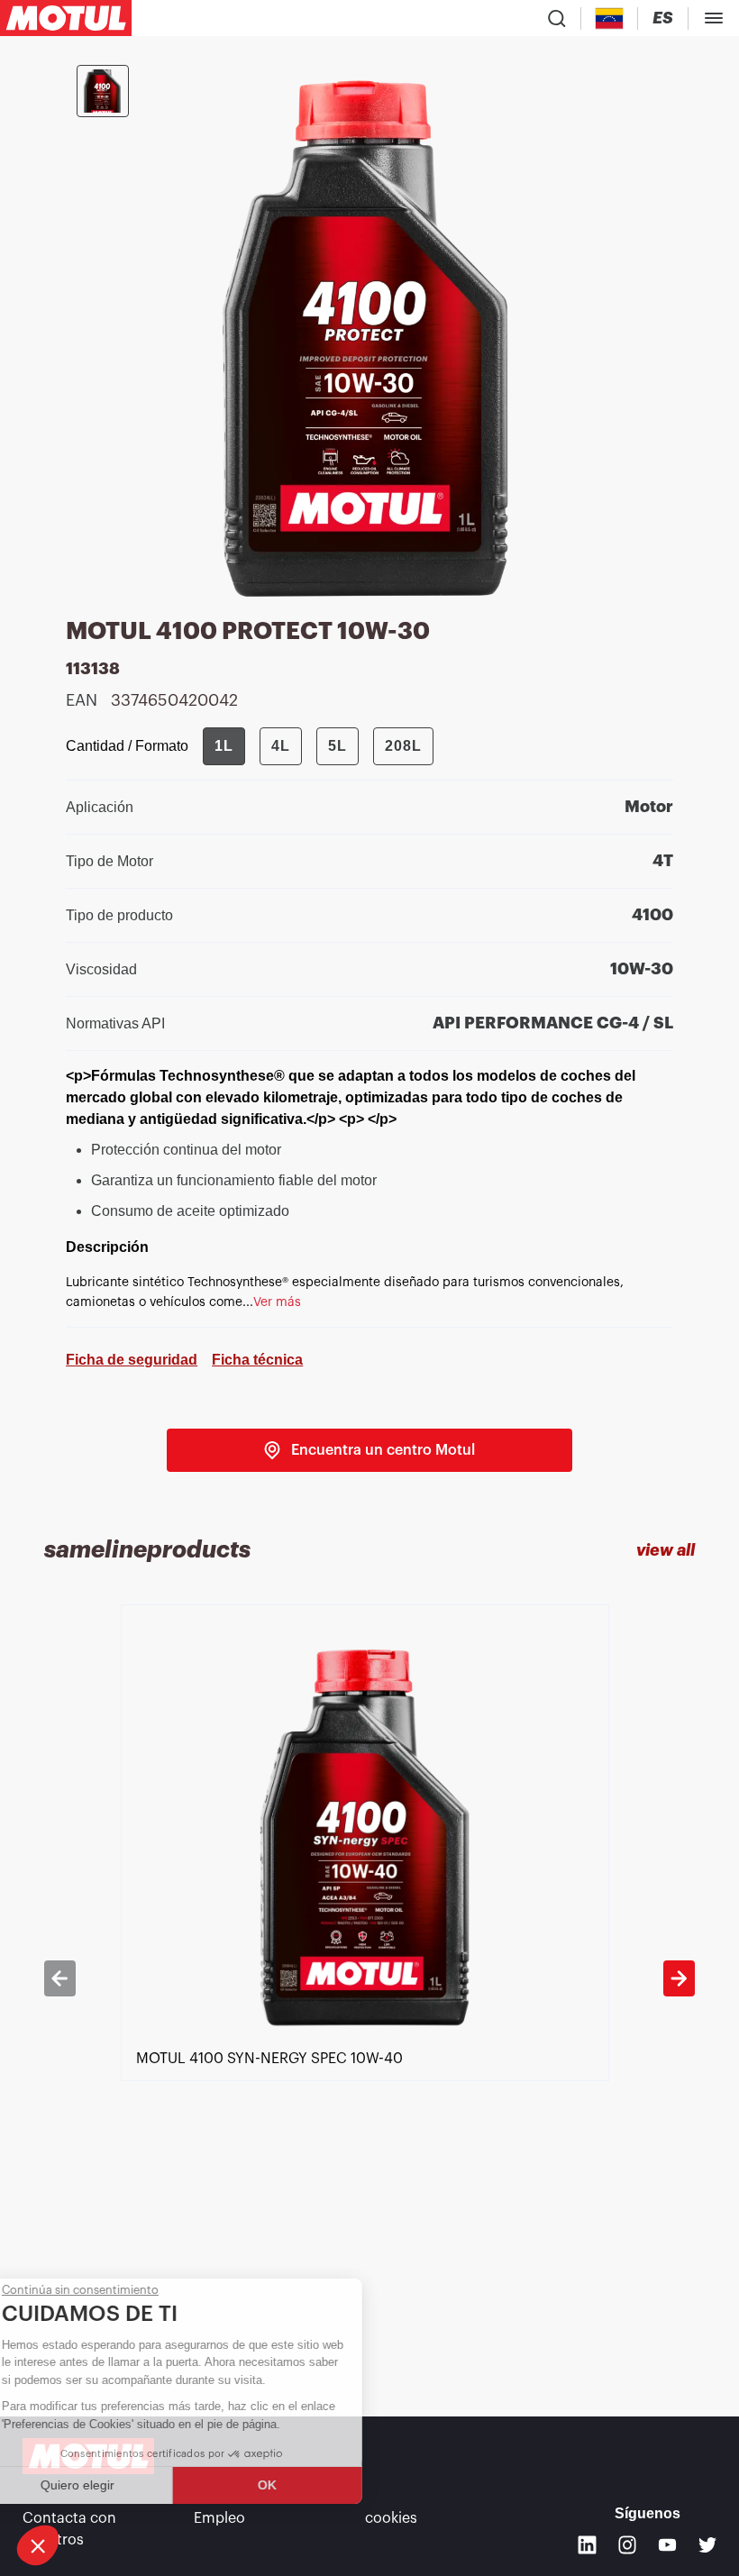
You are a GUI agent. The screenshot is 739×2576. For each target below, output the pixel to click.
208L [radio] (403, 746)
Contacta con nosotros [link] (69, 2529)
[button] (38, 2545)
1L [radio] (224, 746)
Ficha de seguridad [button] (132, 1360)
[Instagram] (628, 2545)
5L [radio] (338, 746)
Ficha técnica (257, 1360)
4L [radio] (281, 746)
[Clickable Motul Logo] (66, 18)
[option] (370, 1978)
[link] (369, 1450)
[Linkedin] (587, 2545)
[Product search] (557, 18)
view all (666, 1550)
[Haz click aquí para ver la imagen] (103, 91)
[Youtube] (667, 2545)
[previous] (59, 1978)
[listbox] (370, 1978)
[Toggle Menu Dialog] (714, 18)
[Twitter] (708, 2545)
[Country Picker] (610, 18)
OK (302, 2485)
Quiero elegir (113, 2485)
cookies (391, 2518)
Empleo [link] (219, 2518)
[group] (318, 746)
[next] (679, 1978)
